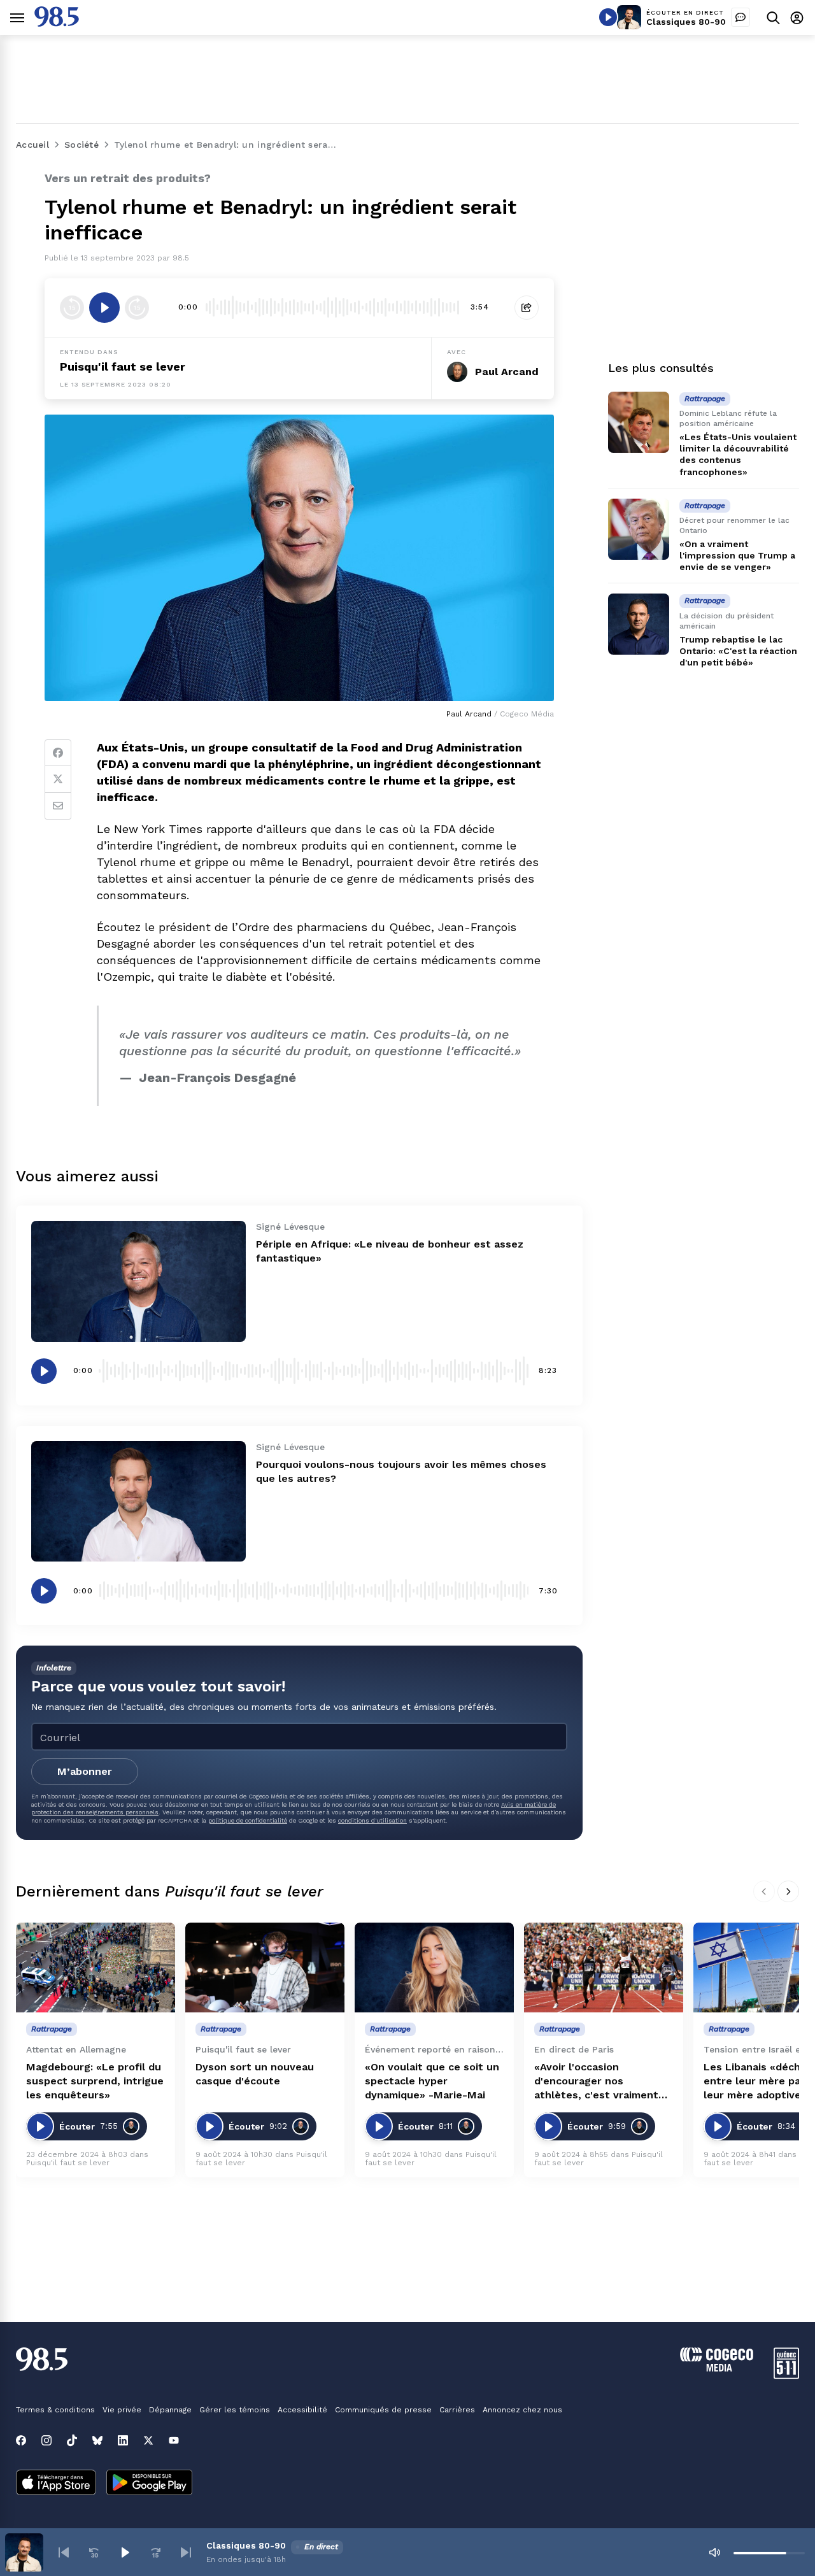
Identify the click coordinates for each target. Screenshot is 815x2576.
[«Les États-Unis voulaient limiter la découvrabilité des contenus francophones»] (639, 422)
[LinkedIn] (123, 2440)
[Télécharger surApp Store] (56, 2484)
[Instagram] (46, 2440)
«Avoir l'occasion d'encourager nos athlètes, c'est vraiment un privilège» (596, 2081)
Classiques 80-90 (686, 22)
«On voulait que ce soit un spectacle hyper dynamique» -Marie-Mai (432, 2081)
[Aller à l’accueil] (57, 23)
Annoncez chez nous (522, 2410)
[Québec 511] (786, 2376)
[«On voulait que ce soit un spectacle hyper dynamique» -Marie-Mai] (434, 1968)
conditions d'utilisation (372, 1820)
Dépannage (170, 2410)
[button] (64, 2552)
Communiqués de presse (383, 2410)
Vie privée (122, 2410)
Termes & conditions (55, 2410)
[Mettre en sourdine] (714, 2552)
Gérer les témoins (235, 2410)
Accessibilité (302, 2410)
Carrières (457, 2410)
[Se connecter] (797, 18)
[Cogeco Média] (717, 2368)
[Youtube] (174, 2440)
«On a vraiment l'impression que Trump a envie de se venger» (737, 555)
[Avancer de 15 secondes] (137, 308)
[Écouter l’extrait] (104, 308)
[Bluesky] (97, 2440)
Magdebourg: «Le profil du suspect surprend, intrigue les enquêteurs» (95, 2081)
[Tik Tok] (72, 2440)
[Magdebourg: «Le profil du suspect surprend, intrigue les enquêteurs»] (96, 1968)
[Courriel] (58, 806)
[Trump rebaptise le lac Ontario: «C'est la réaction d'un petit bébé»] (639, 624)
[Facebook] (58, 753)
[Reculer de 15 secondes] (72, 308)
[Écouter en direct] (608, 17)
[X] (148, 2440)
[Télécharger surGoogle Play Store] (149, 2484)
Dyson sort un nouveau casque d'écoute (255, 2074)
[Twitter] (58, 779)
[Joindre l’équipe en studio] (741, 17)
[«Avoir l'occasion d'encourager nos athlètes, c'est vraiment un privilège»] (604, 1968)
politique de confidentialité (248, 1820)
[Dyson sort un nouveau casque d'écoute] (265, 1968)
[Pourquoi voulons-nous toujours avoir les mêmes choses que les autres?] (138, 1501)
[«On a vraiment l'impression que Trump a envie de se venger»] (639, 529)
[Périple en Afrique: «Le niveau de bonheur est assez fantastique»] (138, 1281)
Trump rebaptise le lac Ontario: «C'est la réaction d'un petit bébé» (738, 651)
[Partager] (527, 308)
